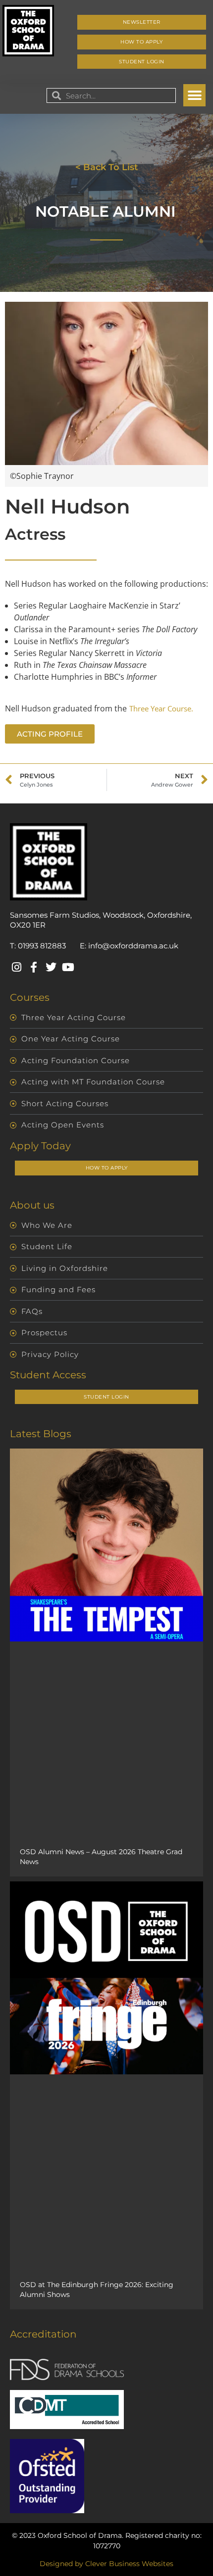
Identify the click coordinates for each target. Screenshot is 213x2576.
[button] (194, 95)
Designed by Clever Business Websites (106, 2564)
